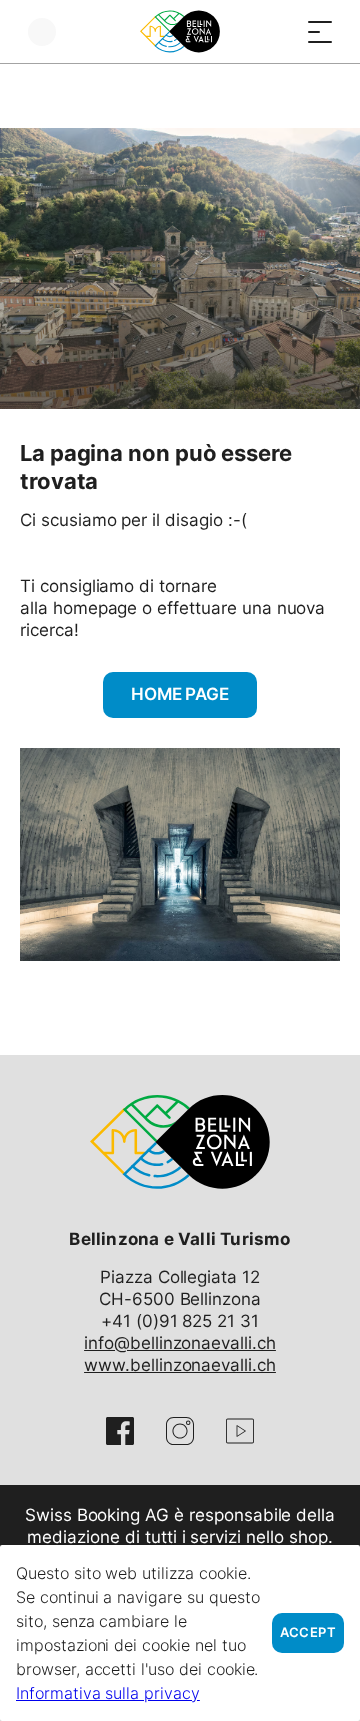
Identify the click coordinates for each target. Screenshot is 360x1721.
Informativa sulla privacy (108, 1693)
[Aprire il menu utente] (42, 31)
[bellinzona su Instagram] (180, 1431)
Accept (308, 1632)
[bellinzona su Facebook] (120, 1431)
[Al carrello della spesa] (280, 31)
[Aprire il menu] (320, 31)
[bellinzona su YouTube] (240, 1431)
